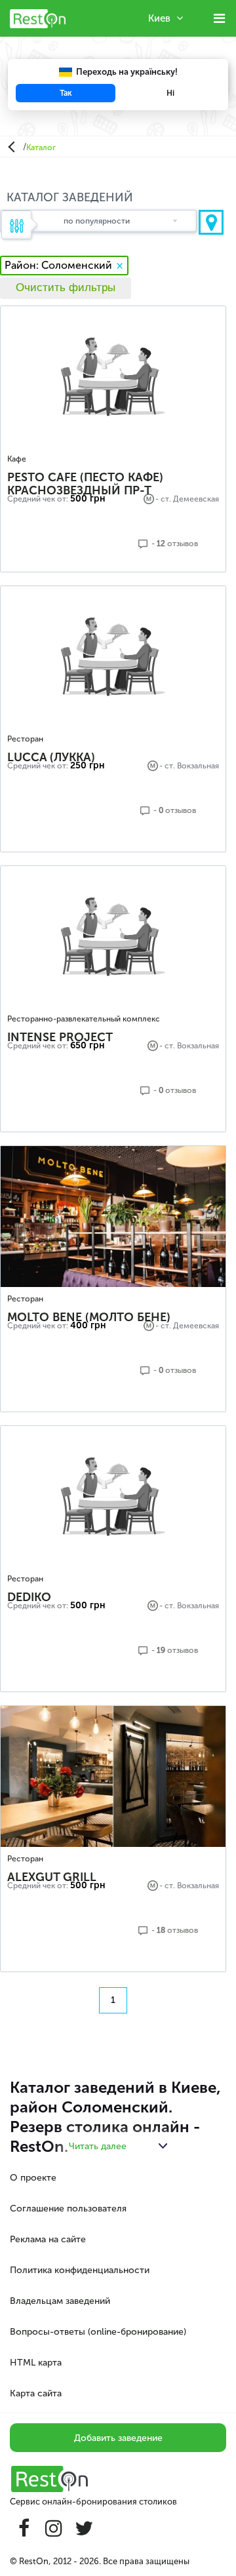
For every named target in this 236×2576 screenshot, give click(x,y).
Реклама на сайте (48, 2239)
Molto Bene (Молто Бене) (89, 1317)
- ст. (167, 766)
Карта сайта (36, 2393)
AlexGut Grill (52, 1877)
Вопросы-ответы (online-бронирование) (98, 2332)
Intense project (60, 1037)
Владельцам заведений (60, 2301)
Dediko (29, 1597)
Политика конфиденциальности (80, 2270)
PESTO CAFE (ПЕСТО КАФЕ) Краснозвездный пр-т (85, 484)
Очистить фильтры (66, 287)
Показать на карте (211, 222)
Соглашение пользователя (68, 2209)
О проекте (33, 2178)
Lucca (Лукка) (51, 757)
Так (66, 93)
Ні (170, 93)
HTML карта (36, 2363)
